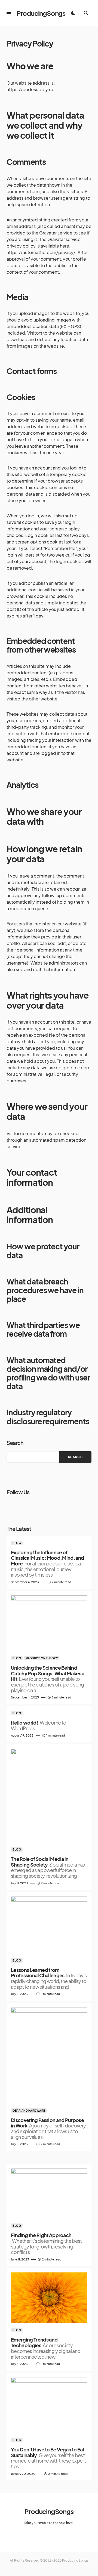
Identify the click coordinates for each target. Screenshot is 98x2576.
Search (15, 1443)
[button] (9, 13)
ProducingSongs (41, 13)
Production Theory (42, 1658)
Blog (17, 1543)
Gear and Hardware (29, 2111)
